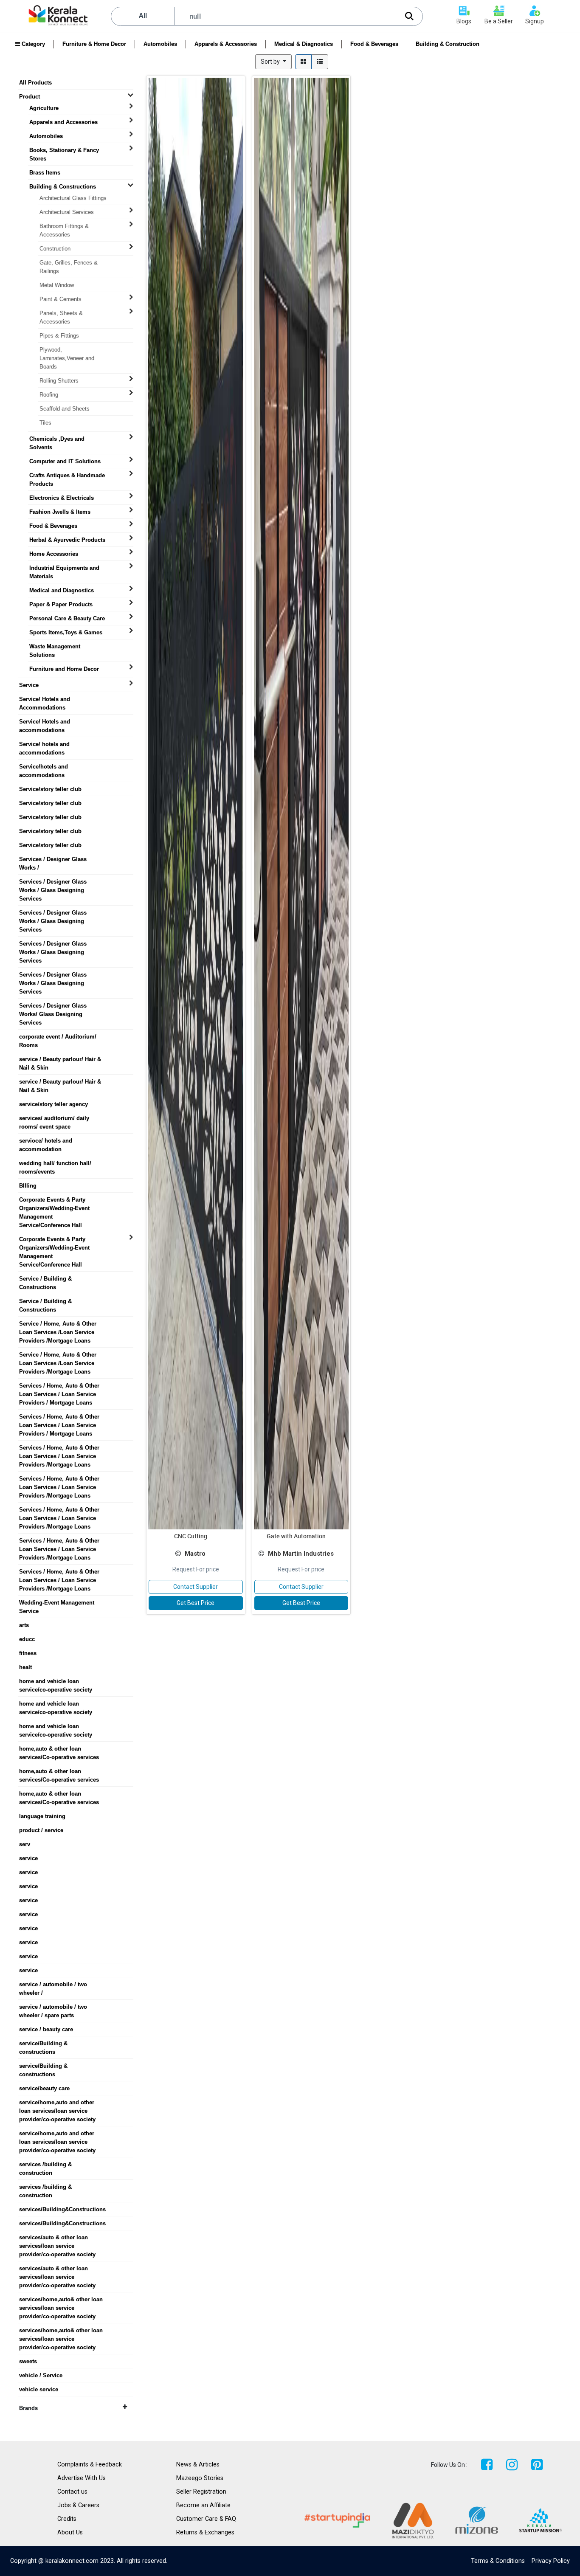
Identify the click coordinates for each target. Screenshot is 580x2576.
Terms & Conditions (498, 2561)
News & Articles (198, 2465)
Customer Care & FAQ (206, 2519)
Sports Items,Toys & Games (66, 632)
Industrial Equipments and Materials (64, 568)
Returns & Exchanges (205, 2532)
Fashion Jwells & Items (60, 512)
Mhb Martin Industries (301, 1554)
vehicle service (39, 2389)
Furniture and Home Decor (64, 669)
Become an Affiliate (203, 2505)
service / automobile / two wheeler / (53, 1985)
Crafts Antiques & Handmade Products (67, 476)
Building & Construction (448, 44)
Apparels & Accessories (226, 44)
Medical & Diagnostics (304, 44)
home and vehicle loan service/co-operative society (56, 1681)
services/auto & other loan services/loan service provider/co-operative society (57, 2238)
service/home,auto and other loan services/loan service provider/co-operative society (57, 2103)
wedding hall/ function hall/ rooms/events (55, 1163)
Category (32, 44)
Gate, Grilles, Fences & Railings (69, 263)
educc (27, 1639)
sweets (28, 2361)
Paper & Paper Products (61, 604)
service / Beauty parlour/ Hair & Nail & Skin (60, 1059)
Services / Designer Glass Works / (53, 859)
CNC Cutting (191, 1536)
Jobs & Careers (78, 2505)
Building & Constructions (63, 187)
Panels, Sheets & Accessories (61, 313)
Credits (67, 2519)
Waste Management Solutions (55, 647)
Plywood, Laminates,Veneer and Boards (67, 350)
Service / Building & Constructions (45, 1279)
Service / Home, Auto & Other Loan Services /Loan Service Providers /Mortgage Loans (58, 1324)
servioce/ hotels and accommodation (46, 1141)
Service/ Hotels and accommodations (45, 722)
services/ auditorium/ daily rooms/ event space (54, 1118)
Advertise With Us (82, 2478)
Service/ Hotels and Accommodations (45, 699)
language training (42, 1816)
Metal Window (57, 285)
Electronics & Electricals (62, 498)
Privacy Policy (551, 2561)
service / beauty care (46, 2029)
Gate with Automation (296, 1536)
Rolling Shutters (59, 381)
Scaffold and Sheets (65, 409)
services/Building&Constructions (62, 2209)
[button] (273, 62)
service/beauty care (44, 2088)
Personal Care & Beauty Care (67, 618)
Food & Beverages (374, 44)
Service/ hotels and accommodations (44, 744)
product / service (41, 1830)
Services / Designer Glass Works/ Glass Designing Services (53, 1006)
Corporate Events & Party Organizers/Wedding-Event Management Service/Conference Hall (54, 1200)
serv (25, 1844)
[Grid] (303, 62)
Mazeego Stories (200, 2478)
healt (25, 1667)
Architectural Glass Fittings (73, 198)
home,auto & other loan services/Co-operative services (59, 1749)
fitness (28, 1653)
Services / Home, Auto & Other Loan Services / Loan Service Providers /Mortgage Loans (59, 1448)
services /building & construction (45, 2165)
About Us (70, 2532)
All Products (35, 83)
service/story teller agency (53, 1104)
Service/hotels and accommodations (44, 767)
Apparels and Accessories (63, 122)
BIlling (28, 1186)
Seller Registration (201, 2492)
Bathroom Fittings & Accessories (64, 226)
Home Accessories (54, 554)
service (28, 1858)
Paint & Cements (61, 299)
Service (29, 685)
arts (24, 1625)
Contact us (72, 2492)
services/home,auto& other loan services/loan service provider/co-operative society (61, 2300)
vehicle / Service (41, 2375)
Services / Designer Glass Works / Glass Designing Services (53, 882)
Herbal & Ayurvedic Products (67, 540)
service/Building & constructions (43, 2044)
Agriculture (44, 108)
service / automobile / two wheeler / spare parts (53, 2007)
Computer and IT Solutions (65, 461)
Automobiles (160, 44)
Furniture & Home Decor (94, 44)
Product (30, 97)
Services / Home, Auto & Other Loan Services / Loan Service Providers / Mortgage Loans (59, 1386)
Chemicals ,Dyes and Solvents (57, 439)
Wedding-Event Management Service (57, 1603)
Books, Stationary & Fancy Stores (64, 150)
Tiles (45, 423)
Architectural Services (67, 212)
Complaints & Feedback (90, 2465)
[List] (320, 62)
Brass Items (45, 173)
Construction (55, 249)
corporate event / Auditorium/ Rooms (58, 1037)
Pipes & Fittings (59, 336)
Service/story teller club (50, 789)
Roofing (49, 395)
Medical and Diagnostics (62, 590)
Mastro (195, 1554)
